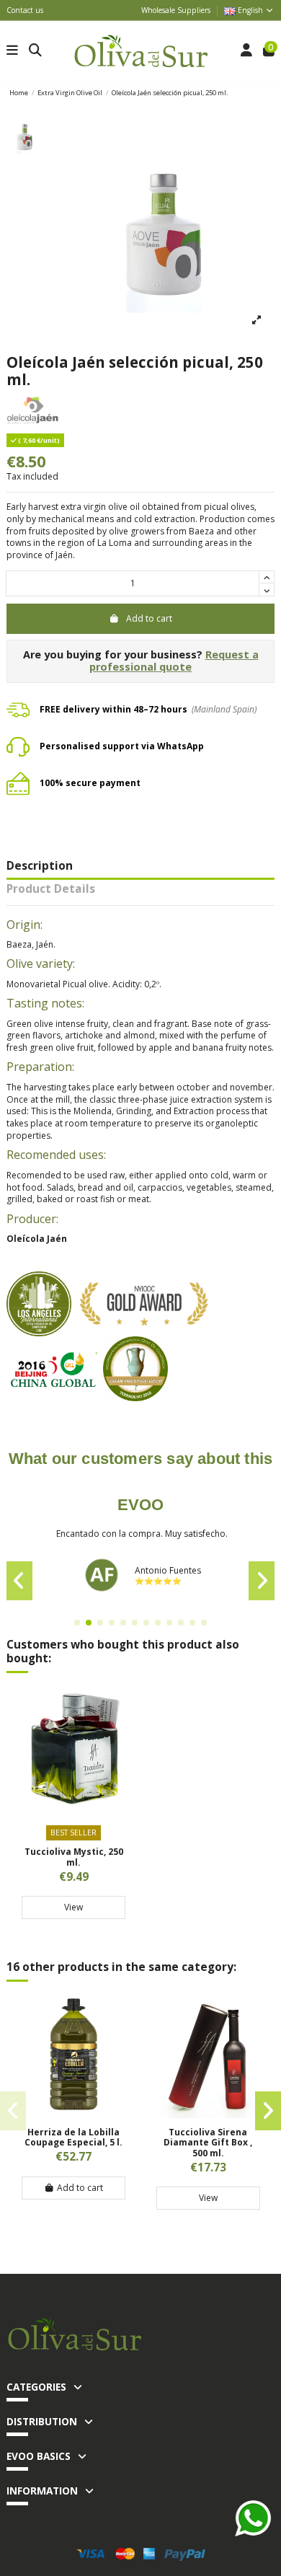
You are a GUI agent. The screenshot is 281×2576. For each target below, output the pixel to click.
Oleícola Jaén (37, 1239)
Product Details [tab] (51, 890)
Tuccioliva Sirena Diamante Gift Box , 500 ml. (208, 2143)
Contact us (25, 10)
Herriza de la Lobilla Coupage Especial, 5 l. (73, 2137)
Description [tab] (40, 867)
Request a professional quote (174, 661)
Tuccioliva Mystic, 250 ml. (74, 1857)
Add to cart (149, 618)
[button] (77, 1623)
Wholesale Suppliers (176, 10)
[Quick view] (73, 1805)
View (73, 1907)
